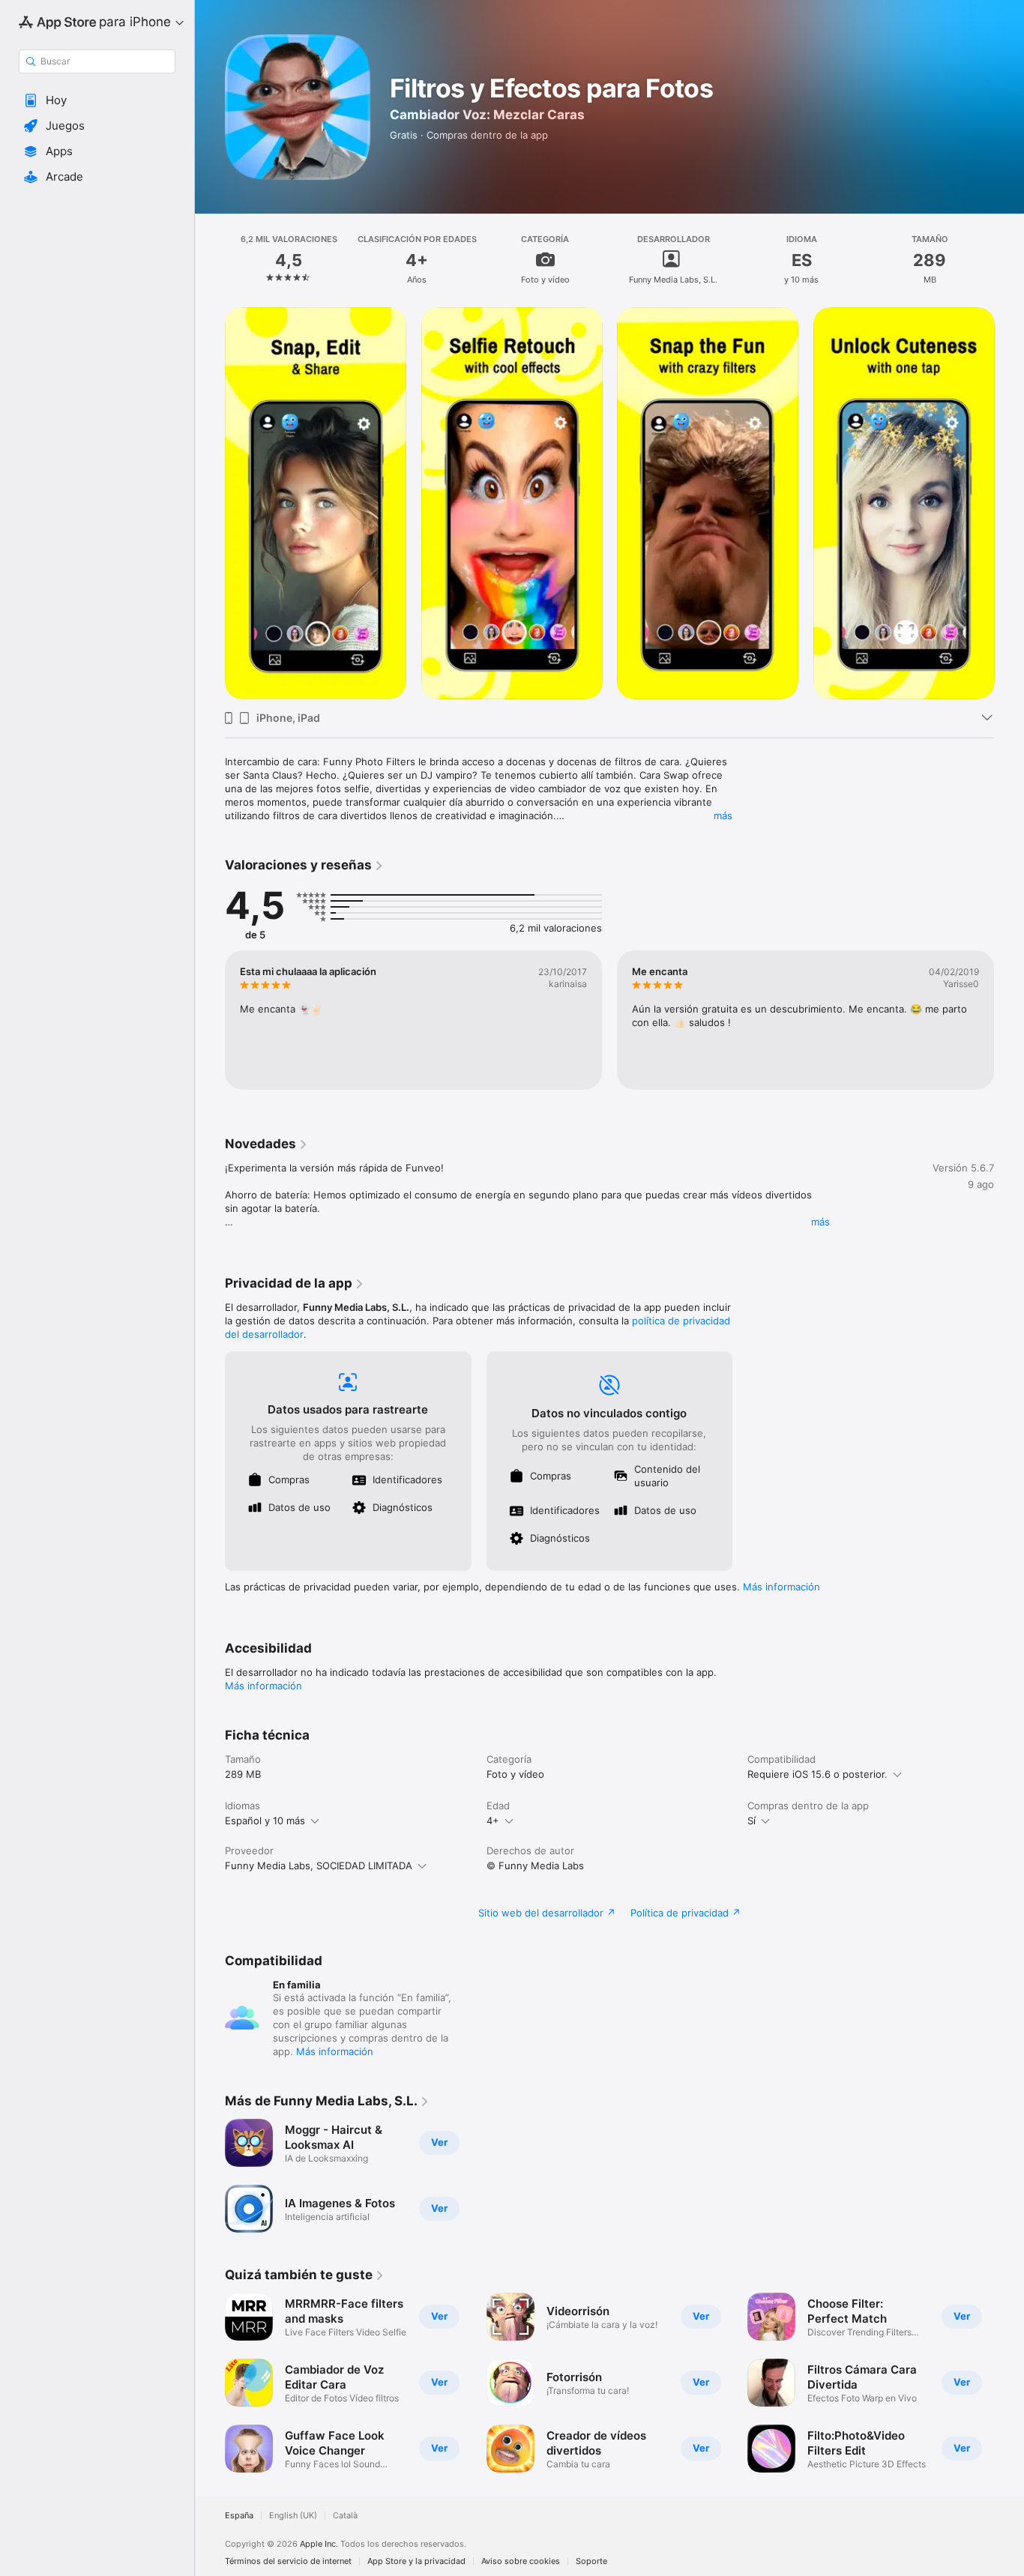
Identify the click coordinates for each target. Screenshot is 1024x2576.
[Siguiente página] (1009, 503)
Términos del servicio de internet (288, 2561)
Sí (752, 1821)
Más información (781, 1587)
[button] (97, 100)
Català (345, 2516)
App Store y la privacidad (416, 2561)
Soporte (591, 2561)
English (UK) (293, 2516)
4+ (493, 1821)
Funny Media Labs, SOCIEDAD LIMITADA (319, 1865)
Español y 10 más (265, 1821)
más (723, 815)
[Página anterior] (210, 503)
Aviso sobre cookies (521, 2561)
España (239, 2516)
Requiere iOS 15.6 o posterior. (817, 1774)
